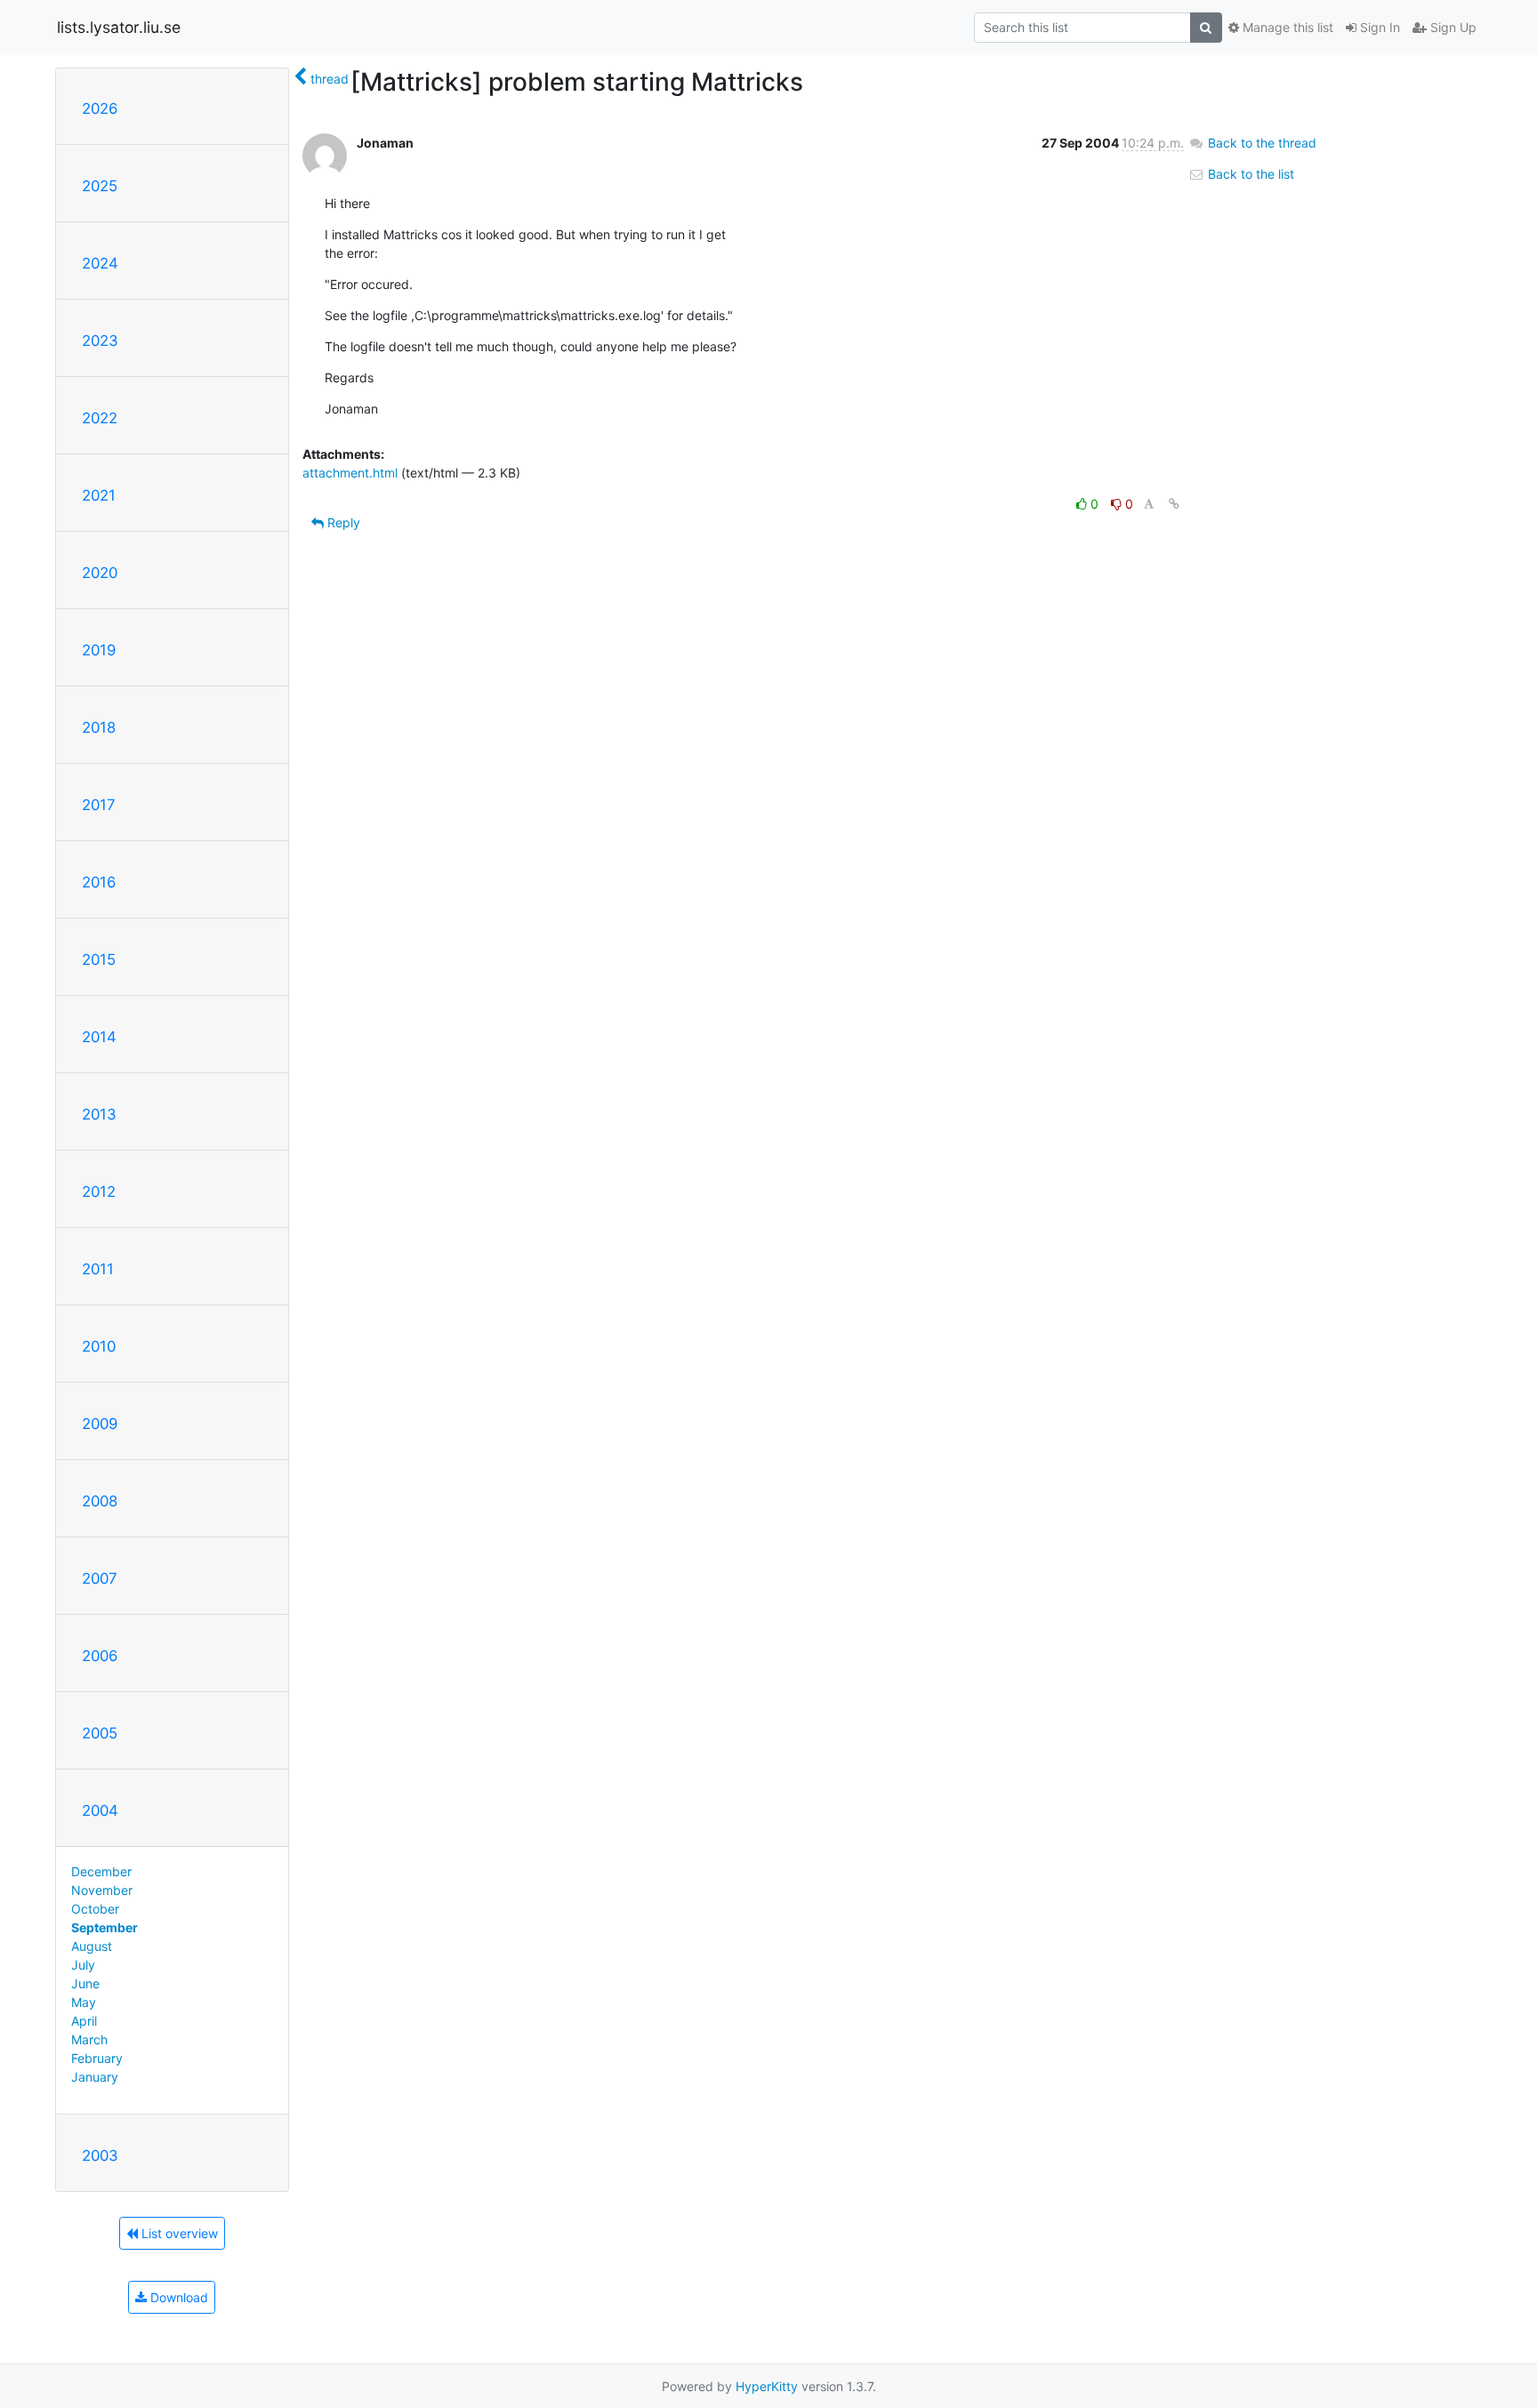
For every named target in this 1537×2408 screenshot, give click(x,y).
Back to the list (1249, 174)
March (89, 2039)
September (105, 1927)
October (95, 1909)
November (102, 1890)
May (84, 2002)
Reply (342, 522)
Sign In (1378, 27)
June (85, 1983)
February (97, 2058)
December (101, 1871)
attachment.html (350, 473)
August (92, 1946)
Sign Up (1452, 27)
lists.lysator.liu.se (119, 27)
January (95, 2077)
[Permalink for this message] (1174, 504)
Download (177, 2297)
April (84, 2021)
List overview (178, 2233)
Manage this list (1286, 27)
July (83, 1965)
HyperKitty (767, 2386)
